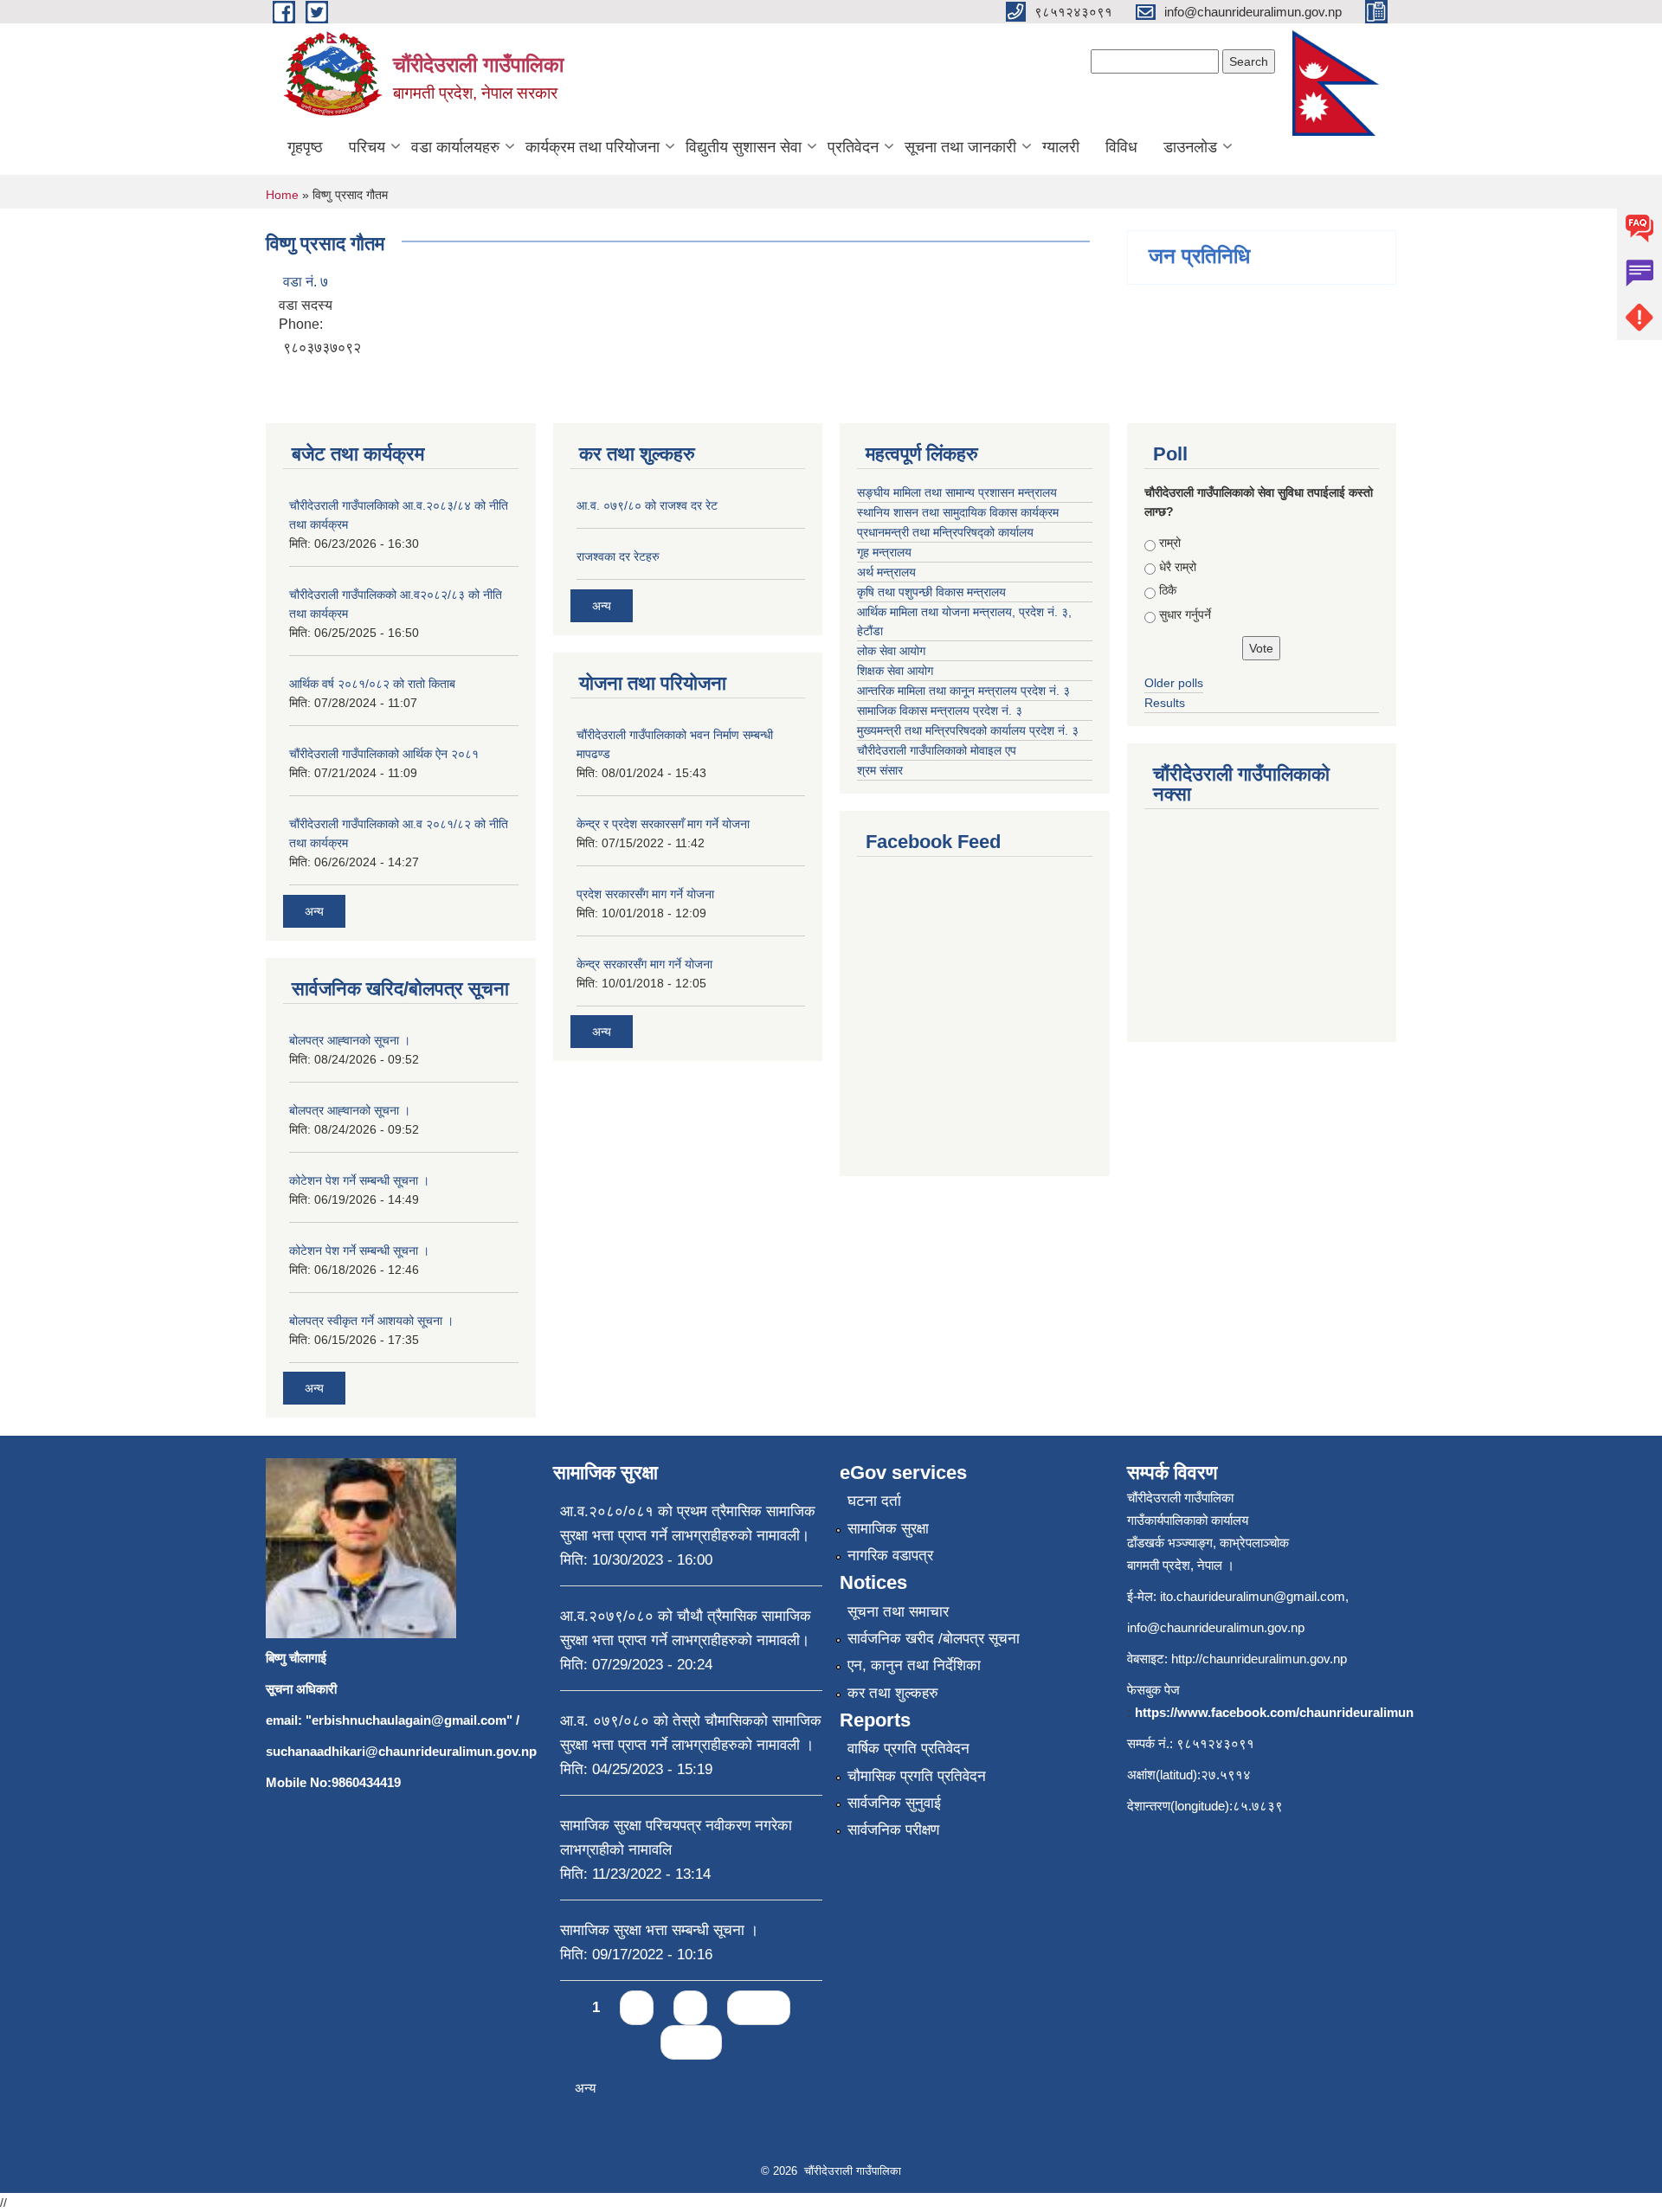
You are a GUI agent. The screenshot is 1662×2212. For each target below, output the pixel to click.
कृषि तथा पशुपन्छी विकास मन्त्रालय (931, 592)
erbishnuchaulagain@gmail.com (409, 1720)
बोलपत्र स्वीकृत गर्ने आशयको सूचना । (371, 1321)
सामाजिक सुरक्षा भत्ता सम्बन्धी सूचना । (659, 1930)
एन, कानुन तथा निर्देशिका (914, 1665)
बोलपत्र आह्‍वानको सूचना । (350, 1040)
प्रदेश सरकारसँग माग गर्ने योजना (645, 894)
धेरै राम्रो (1178, 567)
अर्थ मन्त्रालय (886, 572)
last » (691, 2042)
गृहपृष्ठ (305, 147)
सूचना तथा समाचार (898, 1612)
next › (759, 2007)
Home (282, 195)
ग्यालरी (1061, 147)
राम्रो (1170, 543)
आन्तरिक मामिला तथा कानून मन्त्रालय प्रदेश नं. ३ (963, 691)
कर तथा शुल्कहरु (893, 1693)
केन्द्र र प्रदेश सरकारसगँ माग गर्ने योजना (663, 824)
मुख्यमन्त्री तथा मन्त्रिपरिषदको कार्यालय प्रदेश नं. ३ (968, 730)
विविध (1121, 147)
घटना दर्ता (874, 1501)
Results (1165, 703)
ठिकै (1168, 590)
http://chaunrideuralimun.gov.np (1259, 1659)
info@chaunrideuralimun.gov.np (1216, 1627)
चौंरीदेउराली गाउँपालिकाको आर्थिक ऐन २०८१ (384, 754)
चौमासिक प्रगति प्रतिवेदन (917, 1776)
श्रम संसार (880, 770)
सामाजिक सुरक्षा (888, 1529)
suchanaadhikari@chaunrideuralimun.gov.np (401, 1751)
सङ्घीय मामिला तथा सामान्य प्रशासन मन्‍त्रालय (957, 492)
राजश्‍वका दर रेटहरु (618, 556)
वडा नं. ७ (306, 282)
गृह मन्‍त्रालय (884, 552)
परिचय (367, 147)
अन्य (314, 911)
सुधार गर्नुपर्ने (1185, 614)
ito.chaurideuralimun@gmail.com (1253, 1596)
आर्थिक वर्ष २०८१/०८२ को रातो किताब (372, 684)
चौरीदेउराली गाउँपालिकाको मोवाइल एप (937, 750)
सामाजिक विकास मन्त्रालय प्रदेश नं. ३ (940, 711)
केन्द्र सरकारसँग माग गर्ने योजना (644, 964)
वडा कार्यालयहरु (455, 147)
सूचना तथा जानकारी (960, 147)
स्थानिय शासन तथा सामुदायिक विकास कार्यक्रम (958, 512)
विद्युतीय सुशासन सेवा (744, 147)
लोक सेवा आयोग (891, 651)
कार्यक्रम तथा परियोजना (593, 147)
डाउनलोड (1190, 147)
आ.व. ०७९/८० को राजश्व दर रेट (647, 505)
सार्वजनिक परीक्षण (893, 1830)
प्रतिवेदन (853, 147)
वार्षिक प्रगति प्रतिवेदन (908, 1749)
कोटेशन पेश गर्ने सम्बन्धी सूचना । (359, 1180)
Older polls (1174, 683)
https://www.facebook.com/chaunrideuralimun (1274, 1712)
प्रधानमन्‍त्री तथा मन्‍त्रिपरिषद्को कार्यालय (945, 532)
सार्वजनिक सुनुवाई (894, 1803)
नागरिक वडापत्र (890, 1556)
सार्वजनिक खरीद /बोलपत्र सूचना (934, 1639)
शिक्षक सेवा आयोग (895, 671)
